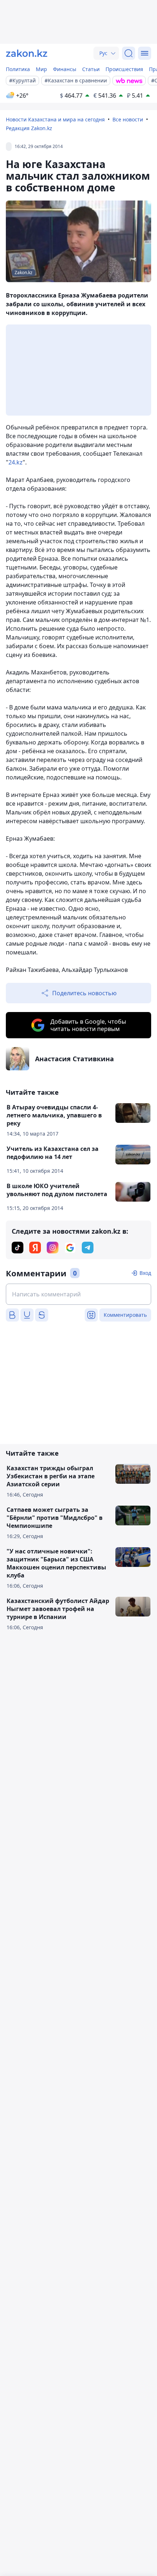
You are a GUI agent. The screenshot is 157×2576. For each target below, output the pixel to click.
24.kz (16, 462)
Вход (145, 1273)
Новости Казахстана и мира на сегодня (55, 119)
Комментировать (125, 1315)
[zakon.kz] (27, 53)
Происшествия (124, 69)
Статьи (91, 69)
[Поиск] (129, 53)
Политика (18, 69)
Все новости (128, 119)
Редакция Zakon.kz (29, 128)
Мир (41, 69)
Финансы (65, 69)
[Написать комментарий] (78, 1294)
